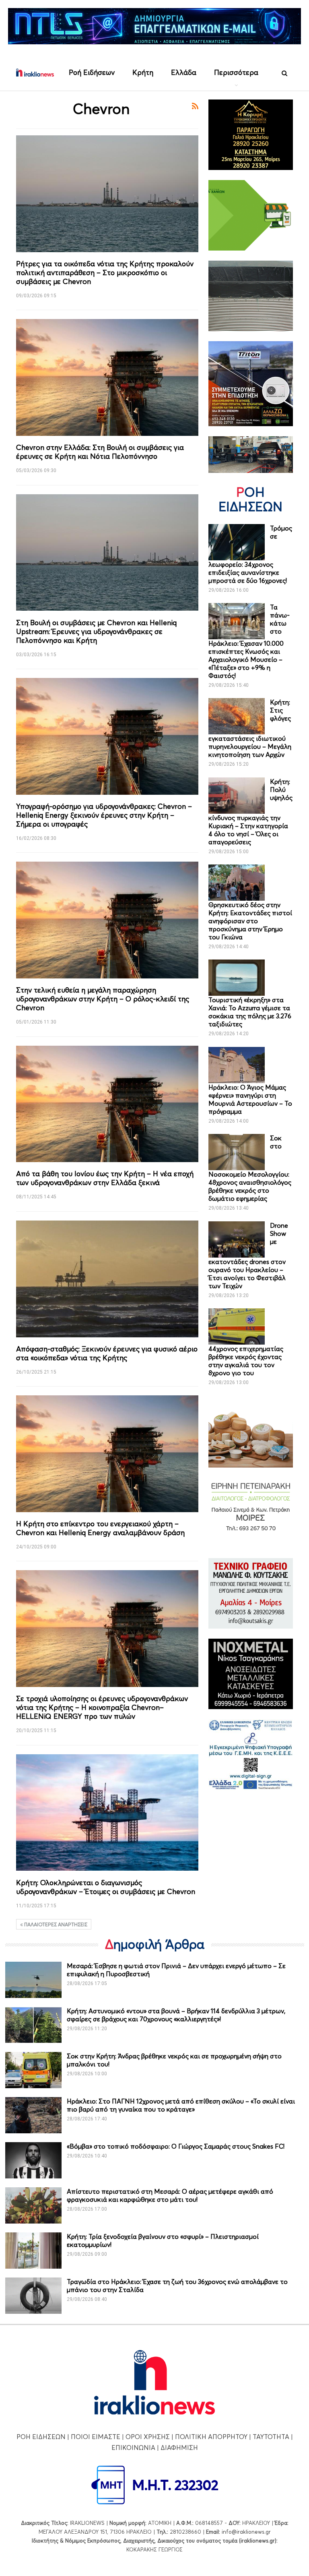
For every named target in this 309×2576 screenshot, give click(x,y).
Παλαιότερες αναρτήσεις (55, 1924)
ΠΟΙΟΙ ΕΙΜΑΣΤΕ (96, 2437)
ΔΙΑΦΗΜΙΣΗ (179, 2448)
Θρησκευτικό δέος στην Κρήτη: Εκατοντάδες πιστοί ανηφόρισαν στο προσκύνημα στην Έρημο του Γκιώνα (250, 921)
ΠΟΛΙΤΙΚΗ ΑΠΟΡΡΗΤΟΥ (211, 2437)
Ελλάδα (184, 72)
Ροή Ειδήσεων (92, 72)
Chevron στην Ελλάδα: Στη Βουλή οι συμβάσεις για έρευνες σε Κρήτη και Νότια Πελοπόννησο (100, 452)
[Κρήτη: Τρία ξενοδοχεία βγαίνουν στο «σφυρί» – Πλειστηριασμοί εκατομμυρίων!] (33, 2251)
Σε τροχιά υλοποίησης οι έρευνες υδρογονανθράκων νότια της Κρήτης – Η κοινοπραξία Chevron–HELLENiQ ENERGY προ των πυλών (102, 1707)
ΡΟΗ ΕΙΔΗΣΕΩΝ (41, 2437)
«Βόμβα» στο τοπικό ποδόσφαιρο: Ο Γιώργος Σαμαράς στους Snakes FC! (176, 2146)
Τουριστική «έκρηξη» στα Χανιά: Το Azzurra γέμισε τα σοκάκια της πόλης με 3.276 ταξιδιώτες (250, 1012)
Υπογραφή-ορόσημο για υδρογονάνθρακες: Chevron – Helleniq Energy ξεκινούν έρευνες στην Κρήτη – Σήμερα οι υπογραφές (104, 815)
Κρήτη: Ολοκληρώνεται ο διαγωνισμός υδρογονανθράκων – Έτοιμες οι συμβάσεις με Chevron (106, 1887)
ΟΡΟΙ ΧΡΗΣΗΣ (148, 2437)
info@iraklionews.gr (246, 2532)
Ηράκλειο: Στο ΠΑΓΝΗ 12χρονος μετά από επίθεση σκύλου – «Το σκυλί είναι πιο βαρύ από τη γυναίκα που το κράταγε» (181, 2105)
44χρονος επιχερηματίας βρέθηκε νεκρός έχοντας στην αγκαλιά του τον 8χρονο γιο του (246, 1361)
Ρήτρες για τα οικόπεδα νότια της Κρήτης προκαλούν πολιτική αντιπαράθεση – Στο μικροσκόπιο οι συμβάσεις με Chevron (105, 273)
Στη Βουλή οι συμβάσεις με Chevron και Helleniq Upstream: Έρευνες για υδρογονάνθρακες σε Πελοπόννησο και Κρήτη (96, 631)
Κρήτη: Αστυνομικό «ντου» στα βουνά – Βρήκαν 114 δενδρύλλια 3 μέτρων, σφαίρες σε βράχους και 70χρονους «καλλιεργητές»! (176, 2015)
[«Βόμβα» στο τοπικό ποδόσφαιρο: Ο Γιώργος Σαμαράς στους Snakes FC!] (33, 2160)
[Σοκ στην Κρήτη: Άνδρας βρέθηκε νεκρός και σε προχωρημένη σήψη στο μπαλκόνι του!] (33, 2070)
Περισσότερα (236, 72)
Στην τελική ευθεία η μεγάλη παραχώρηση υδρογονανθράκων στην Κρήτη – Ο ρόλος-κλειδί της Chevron (103, 999)
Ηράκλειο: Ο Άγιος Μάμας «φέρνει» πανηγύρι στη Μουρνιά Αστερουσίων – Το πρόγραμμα (250, 1099)
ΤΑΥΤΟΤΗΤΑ (271, 2437)
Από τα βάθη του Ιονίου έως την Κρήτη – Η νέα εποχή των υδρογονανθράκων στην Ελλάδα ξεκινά (105, 1178)
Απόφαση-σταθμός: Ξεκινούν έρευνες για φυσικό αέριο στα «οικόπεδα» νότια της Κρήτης (107, 1353)
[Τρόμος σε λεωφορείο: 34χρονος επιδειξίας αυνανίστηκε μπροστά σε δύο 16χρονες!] (237, 542)
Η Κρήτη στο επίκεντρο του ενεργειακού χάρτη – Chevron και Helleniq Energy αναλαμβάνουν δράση (100, 1528)
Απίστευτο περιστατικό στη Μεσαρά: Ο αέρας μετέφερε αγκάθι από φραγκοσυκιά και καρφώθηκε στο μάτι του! (170, 2195)
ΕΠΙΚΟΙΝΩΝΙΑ (133, 2448)
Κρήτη (143, 72)
